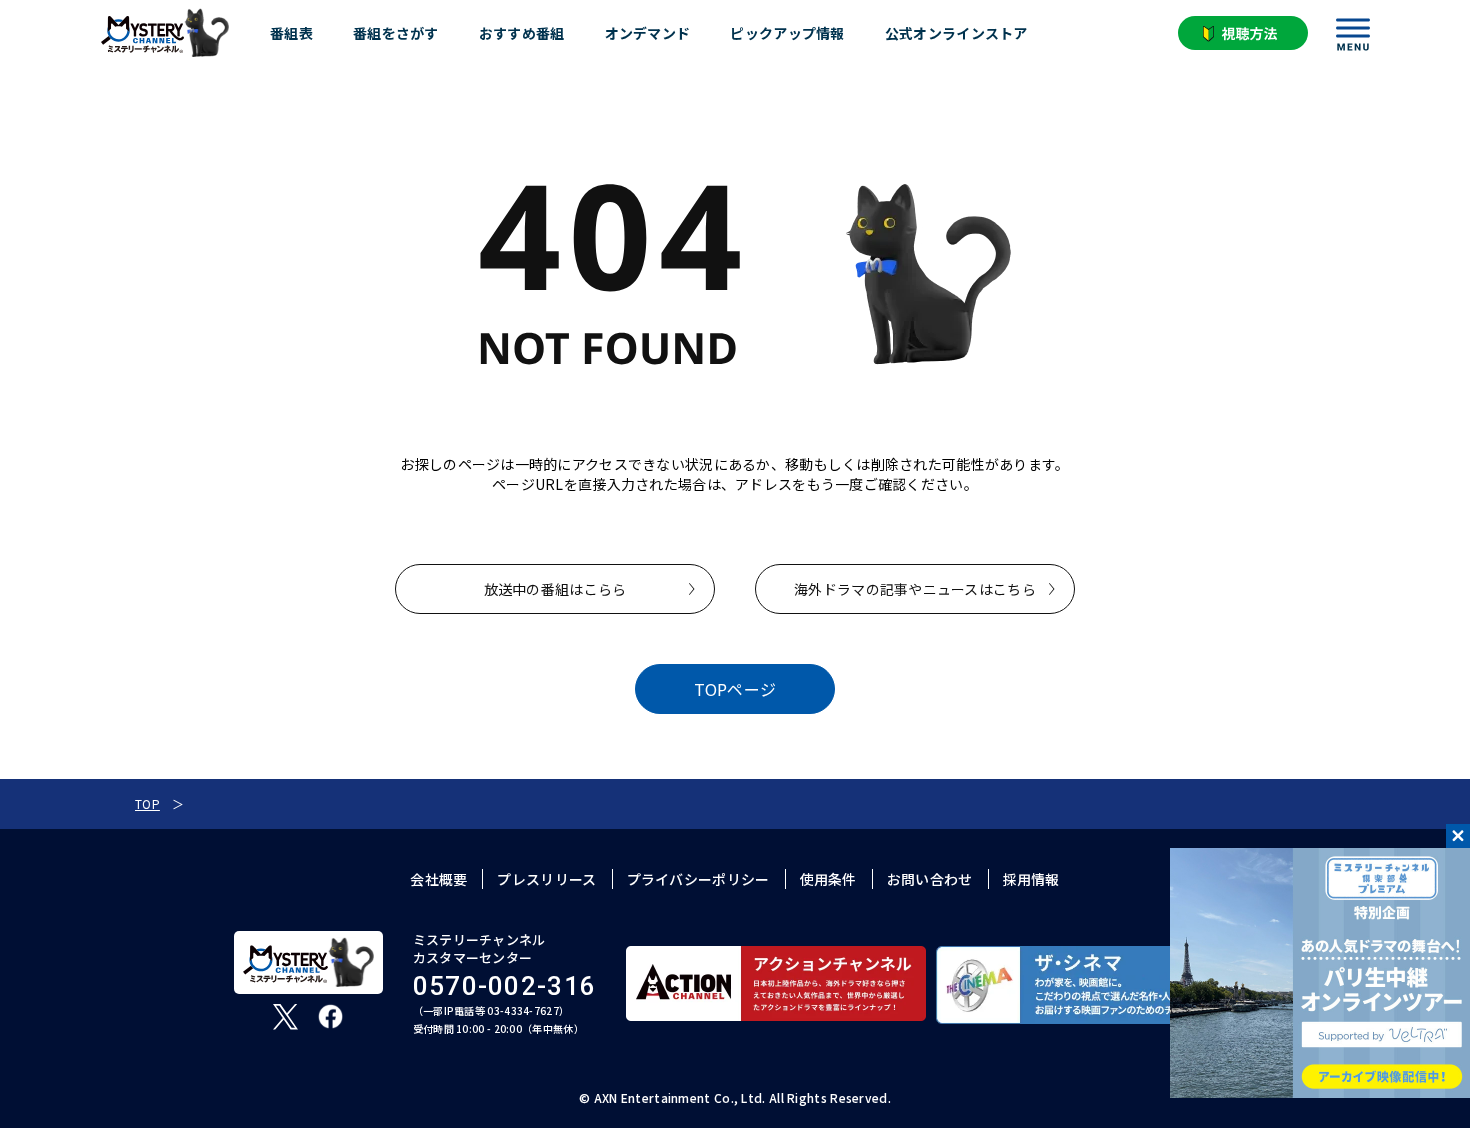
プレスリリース (546, 879)
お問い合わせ (930, 879)
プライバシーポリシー (698, 879)
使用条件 (828, 879)
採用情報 (1031, 879)
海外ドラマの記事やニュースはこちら (915, 589)
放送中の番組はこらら (555, 589)
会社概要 (438, 879)
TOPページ (735, 689)
